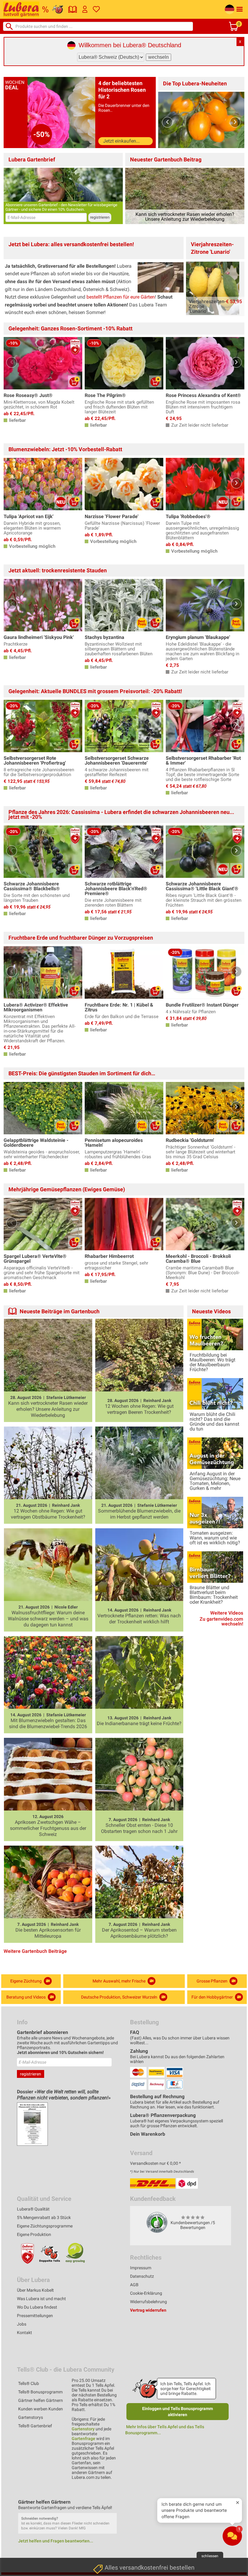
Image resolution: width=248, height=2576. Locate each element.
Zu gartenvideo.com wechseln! (221, 1622)
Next (235, 122)
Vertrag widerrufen (148, 2310)
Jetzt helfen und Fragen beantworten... (56, 2541)
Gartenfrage (83, 2439)
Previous (167, 122)
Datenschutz (142, 2276)
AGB (134, 2285)
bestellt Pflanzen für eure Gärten (121, 297)
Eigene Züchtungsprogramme (45, 2226)
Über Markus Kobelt (35, 2290)
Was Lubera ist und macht (41, 2299)
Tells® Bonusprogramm (40, 2392)
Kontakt (24, 2333)
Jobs (22, 2324)
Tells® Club (29, 2383)
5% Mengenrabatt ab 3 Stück (44, 2217)
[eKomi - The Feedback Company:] (157, 2222)
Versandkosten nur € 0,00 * (155, 2163)
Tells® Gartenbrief (35, 2426)
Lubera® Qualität (33, 2209)
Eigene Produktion (34, 2234)
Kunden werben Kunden (41, 2409)
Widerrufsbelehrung (148, 2302)
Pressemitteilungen (35, 2316)
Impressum (141, 2268)
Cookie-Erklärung (146, 2293)
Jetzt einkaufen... (121, 141)
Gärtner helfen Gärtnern (41, 2400)
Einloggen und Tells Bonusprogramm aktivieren (178, 2412)
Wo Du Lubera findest (37, 2307)
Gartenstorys (31, 2417)
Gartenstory (83, 2429)
